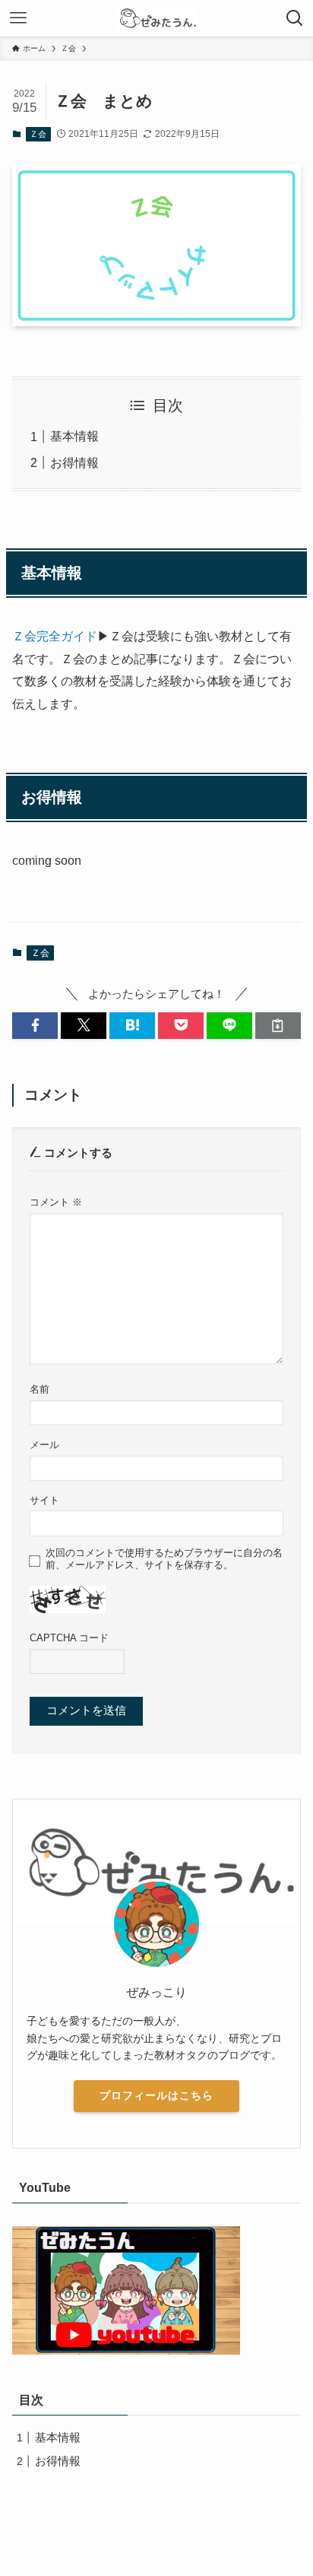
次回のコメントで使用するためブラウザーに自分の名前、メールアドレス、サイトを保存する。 (164, 1559)
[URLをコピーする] (278, 1026)
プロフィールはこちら (156, 2095)
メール (44, 1445)
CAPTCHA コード (69, 1638)
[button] (35, 1026)
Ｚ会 (38, 134)
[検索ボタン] (295, 18)
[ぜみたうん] (156, 18)
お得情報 (74, 462)
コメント (56, 1202)
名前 (40, 1389)
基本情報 (74, 436)
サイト (44, 1500)
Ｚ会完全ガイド (55, 636)
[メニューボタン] (18, 18)
